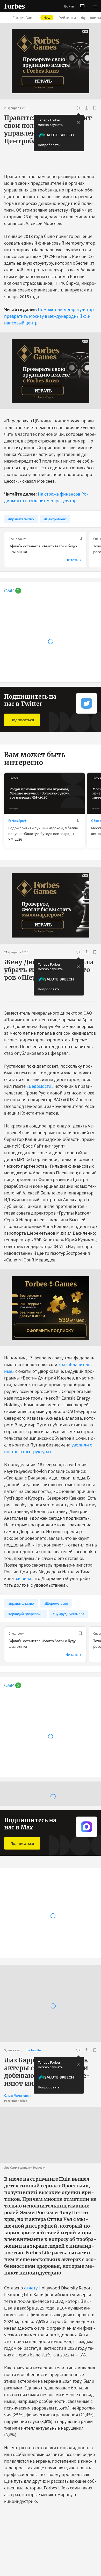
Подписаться (22, 720)
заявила (23, 1578)
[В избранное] (95, 108)
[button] (95, 6)
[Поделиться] (86, 108)
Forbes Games (31, 18)
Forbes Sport (17, 821)
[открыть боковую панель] (82, 6)
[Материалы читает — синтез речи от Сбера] (78, 108)
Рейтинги (67, 18)
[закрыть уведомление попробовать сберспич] (78, 122)
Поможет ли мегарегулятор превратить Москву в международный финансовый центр (49, 316)
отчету (31, 2284)
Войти (69, 6)
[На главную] (15, 6)
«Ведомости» (40, 1086)
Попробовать (49, 145)
